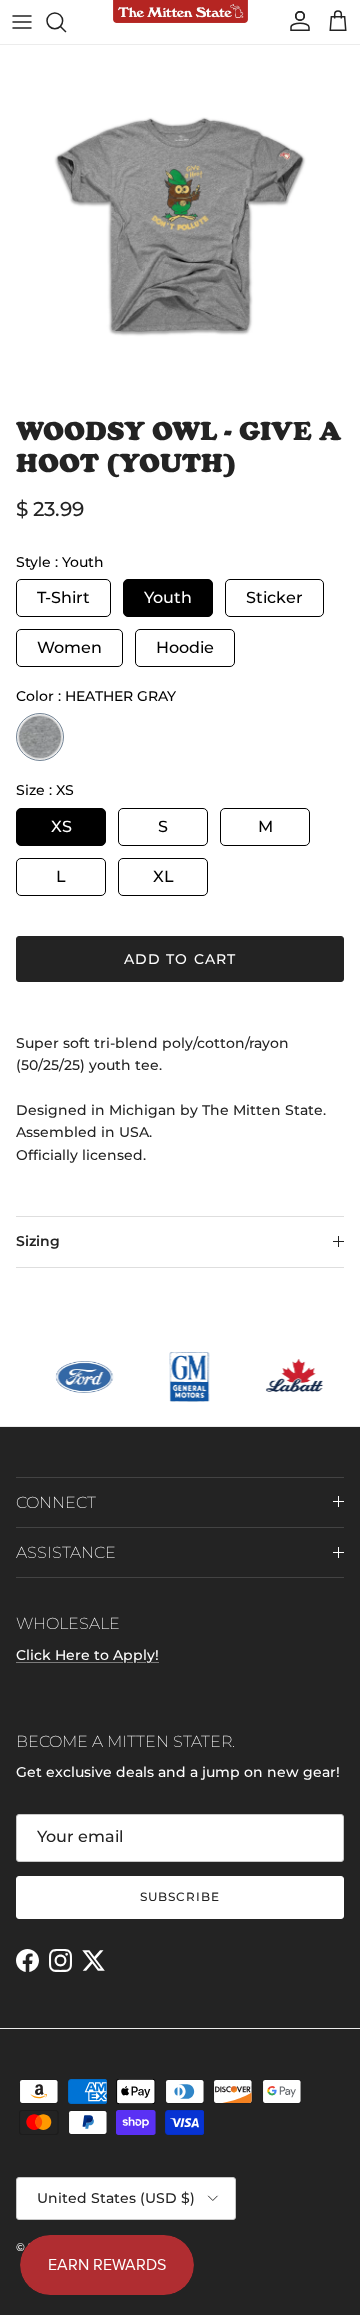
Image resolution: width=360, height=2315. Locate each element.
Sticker (274, 597)
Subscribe (180, 1896)
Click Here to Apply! (87, 1655)
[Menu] (22, 22)
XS (61, 826)
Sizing (38, 1241)
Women (69, 647)
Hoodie (185, 647)
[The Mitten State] (180, 12)
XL (163, 876)
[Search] (66, 22)
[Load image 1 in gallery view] (180, 225)
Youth (168, 597)
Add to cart (180, 959)
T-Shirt (63, 597)
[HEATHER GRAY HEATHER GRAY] (40, 737)
